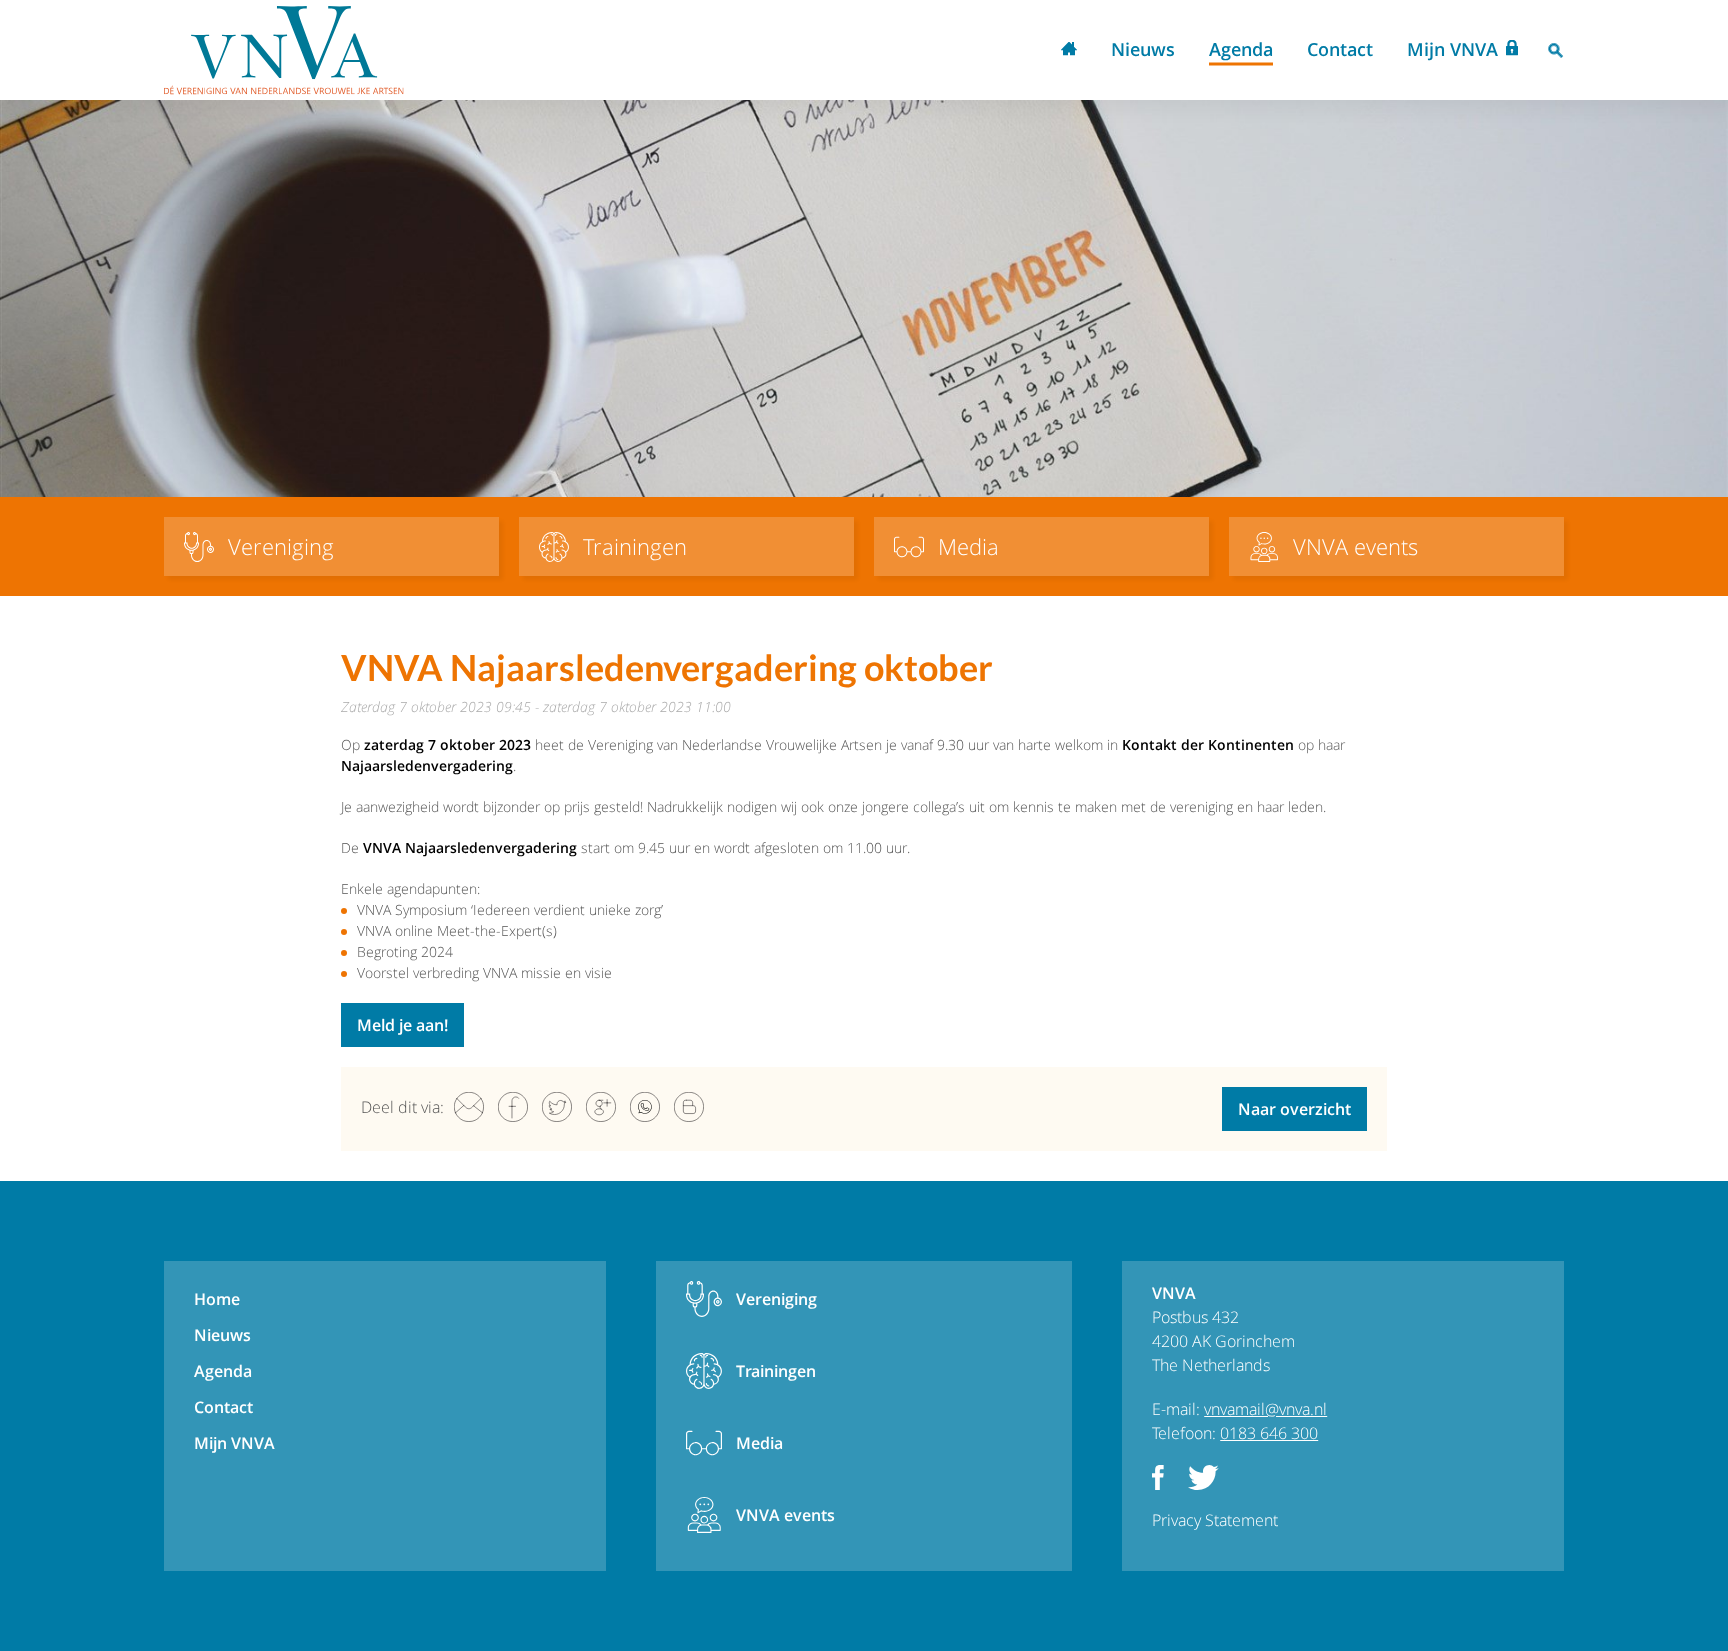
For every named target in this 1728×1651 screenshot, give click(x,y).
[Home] (284, 50)
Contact (1340, 49)
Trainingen (776, 1371)
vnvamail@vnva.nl (1265, 1409)
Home (1069, 50)
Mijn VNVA (1452, 49)
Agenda (1241, 49)
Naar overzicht (1294, 1109)
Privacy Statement (1215, 1520)
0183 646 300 (1269, 1433)
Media (759, 1443)
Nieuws (1143, 49)
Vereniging (776, 1299)
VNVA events (785, 1515)
